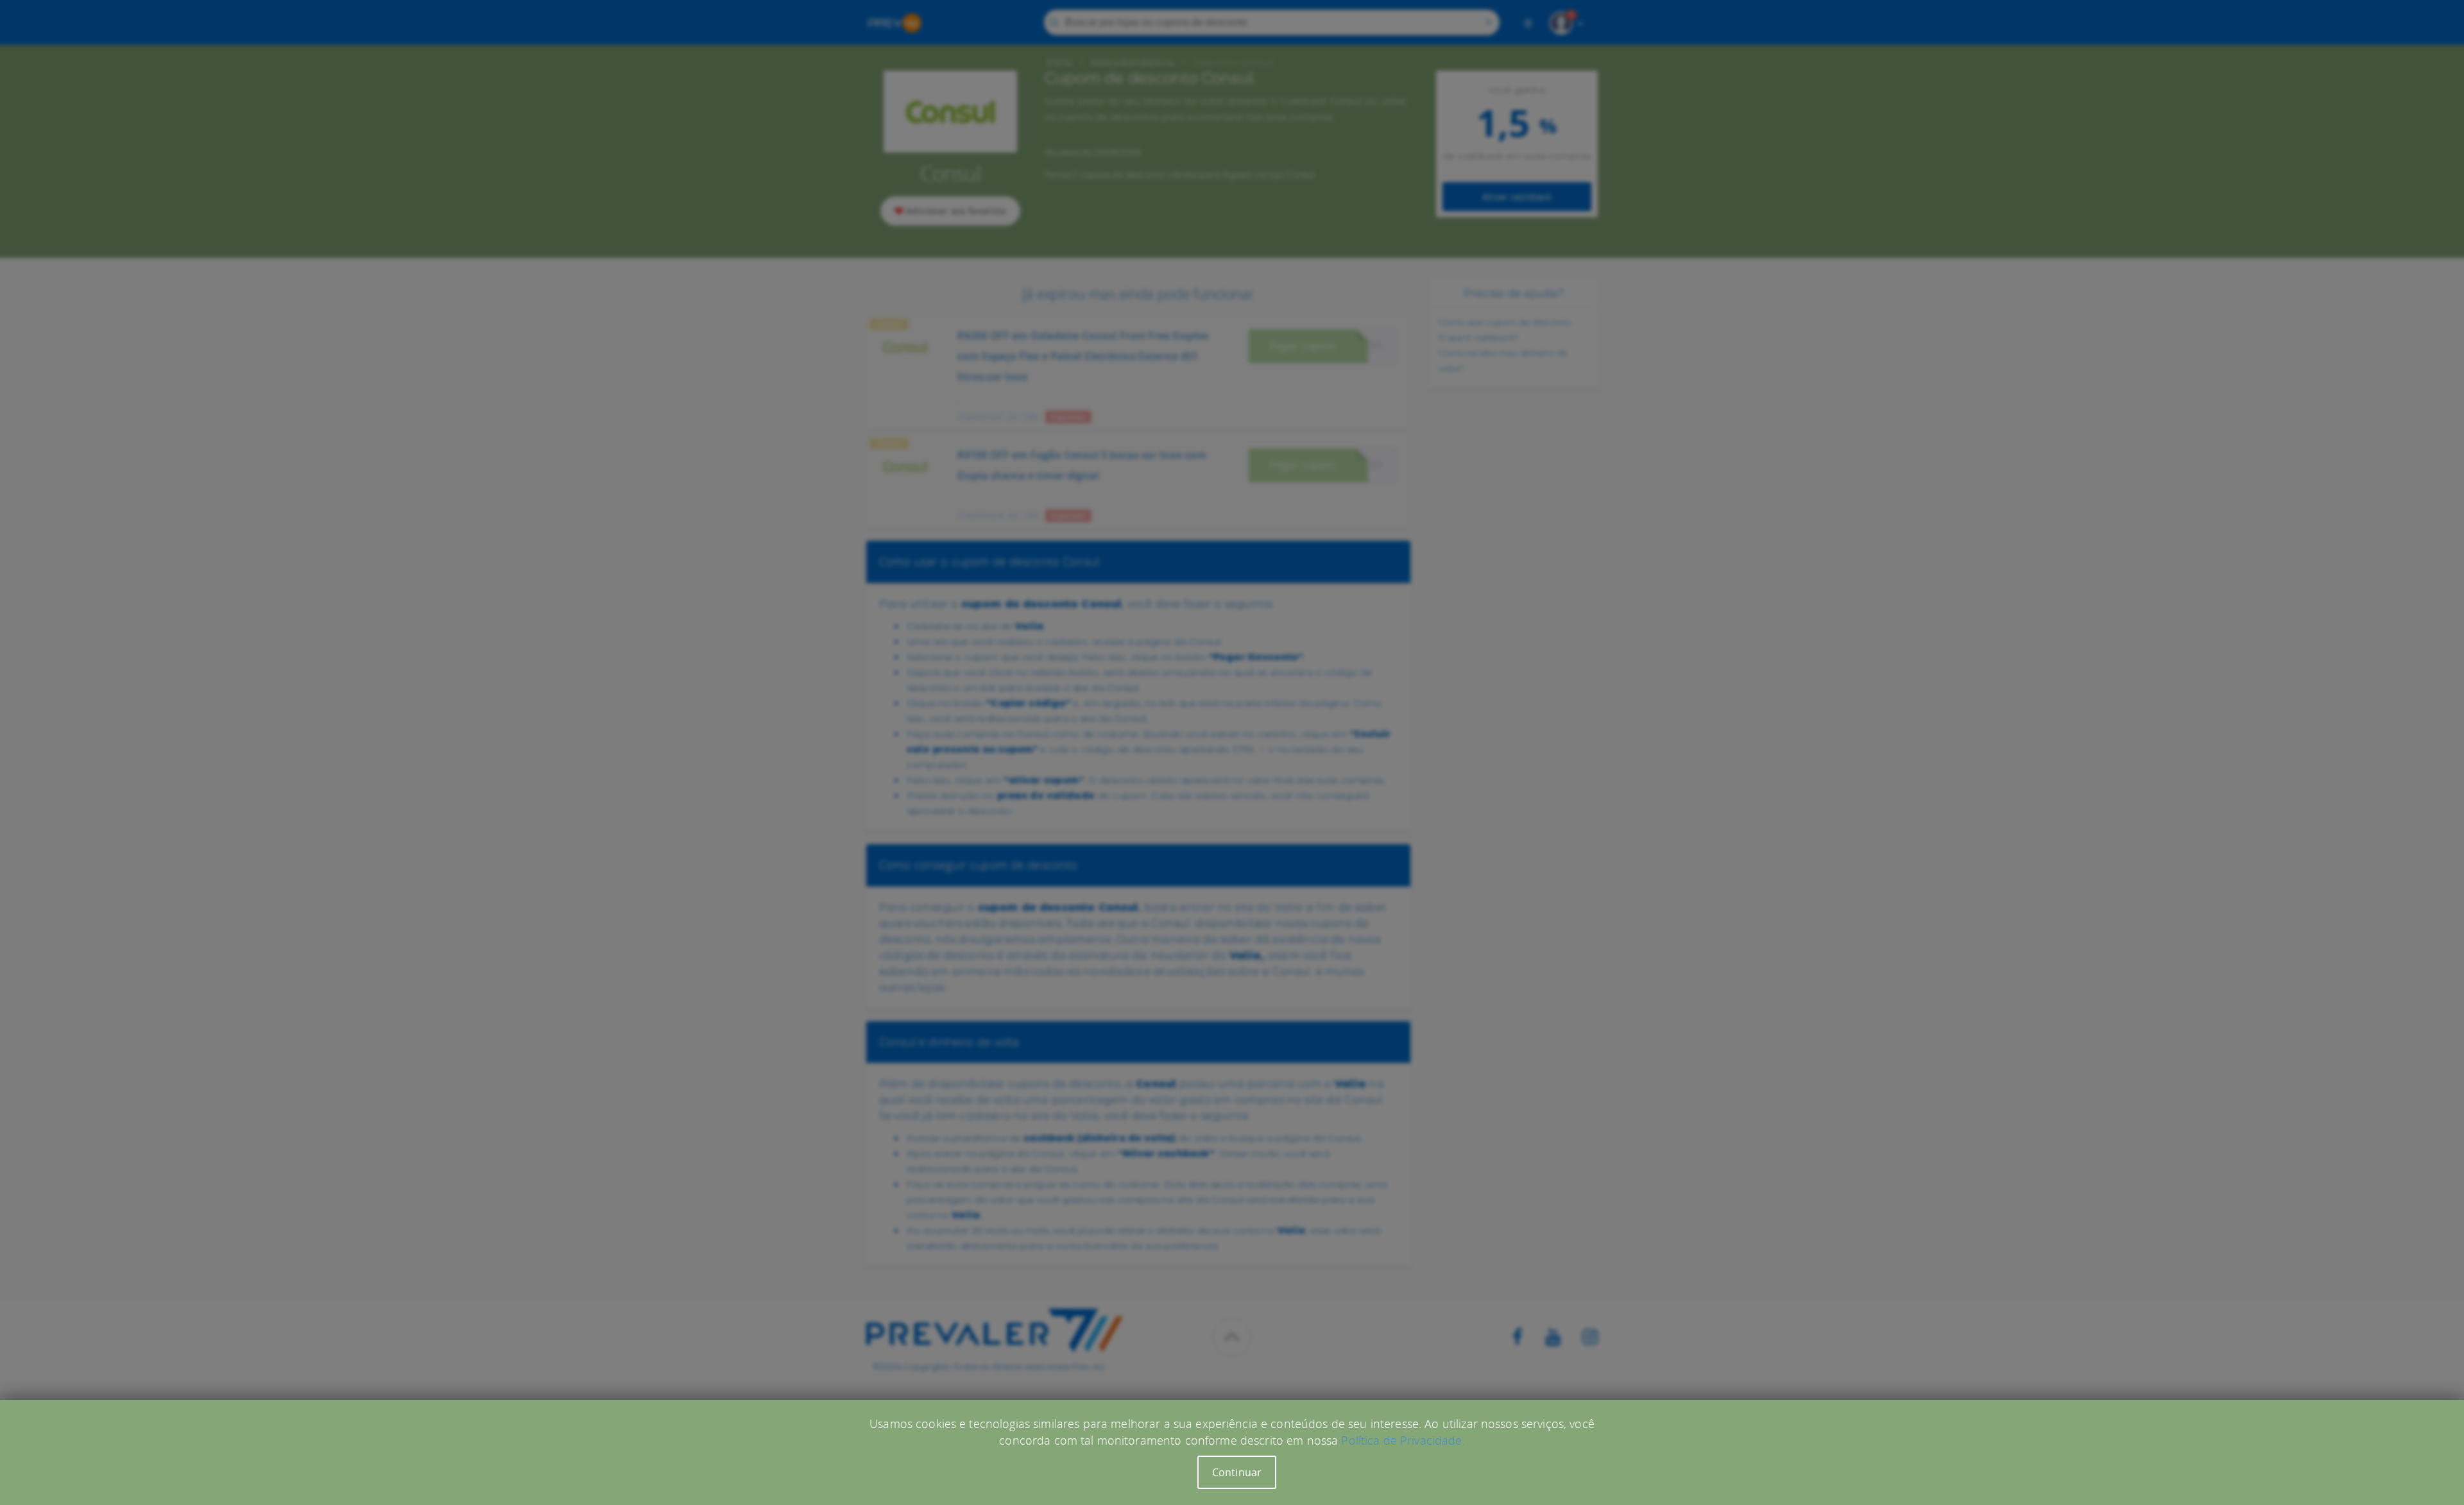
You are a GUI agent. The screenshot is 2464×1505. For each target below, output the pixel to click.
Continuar (1237, 1472)
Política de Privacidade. (1403, 1440)
